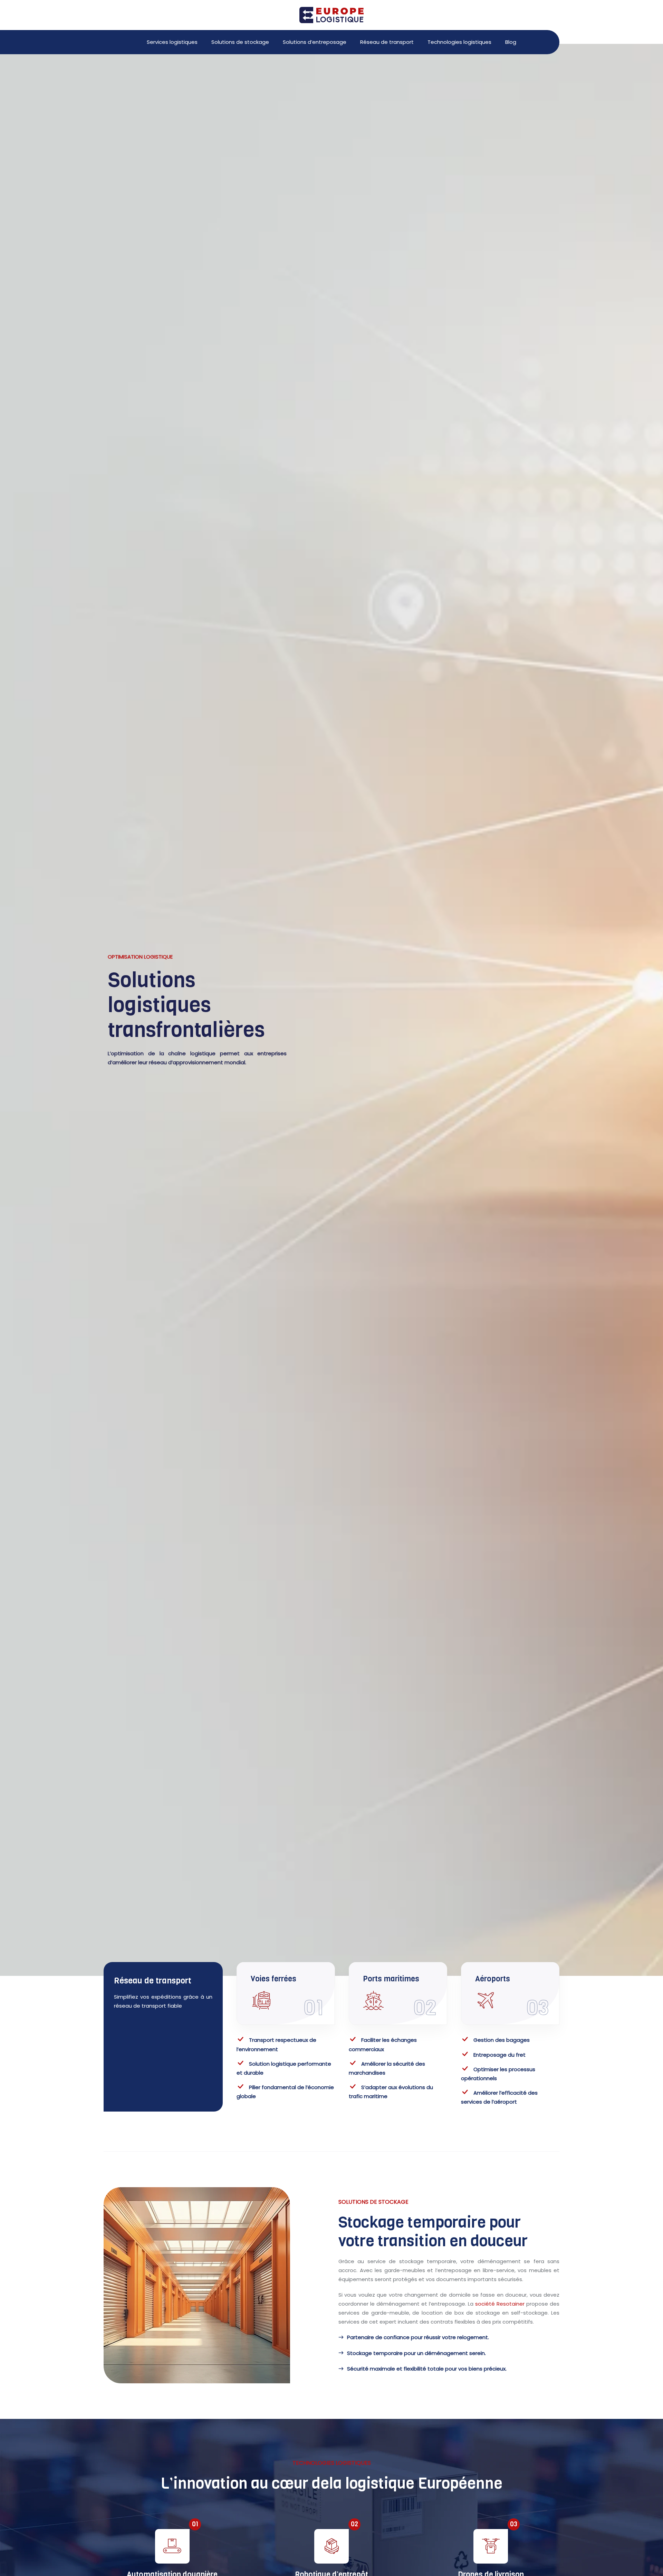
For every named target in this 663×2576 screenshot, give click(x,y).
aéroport (505, 2102)
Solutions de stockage (240, 42)
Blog (511, 42)
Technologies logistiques (459, 42)
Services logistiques (172, 42)
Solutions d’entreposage (315, 42)
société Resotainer (500, 2304)
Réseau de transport (387, 42)
